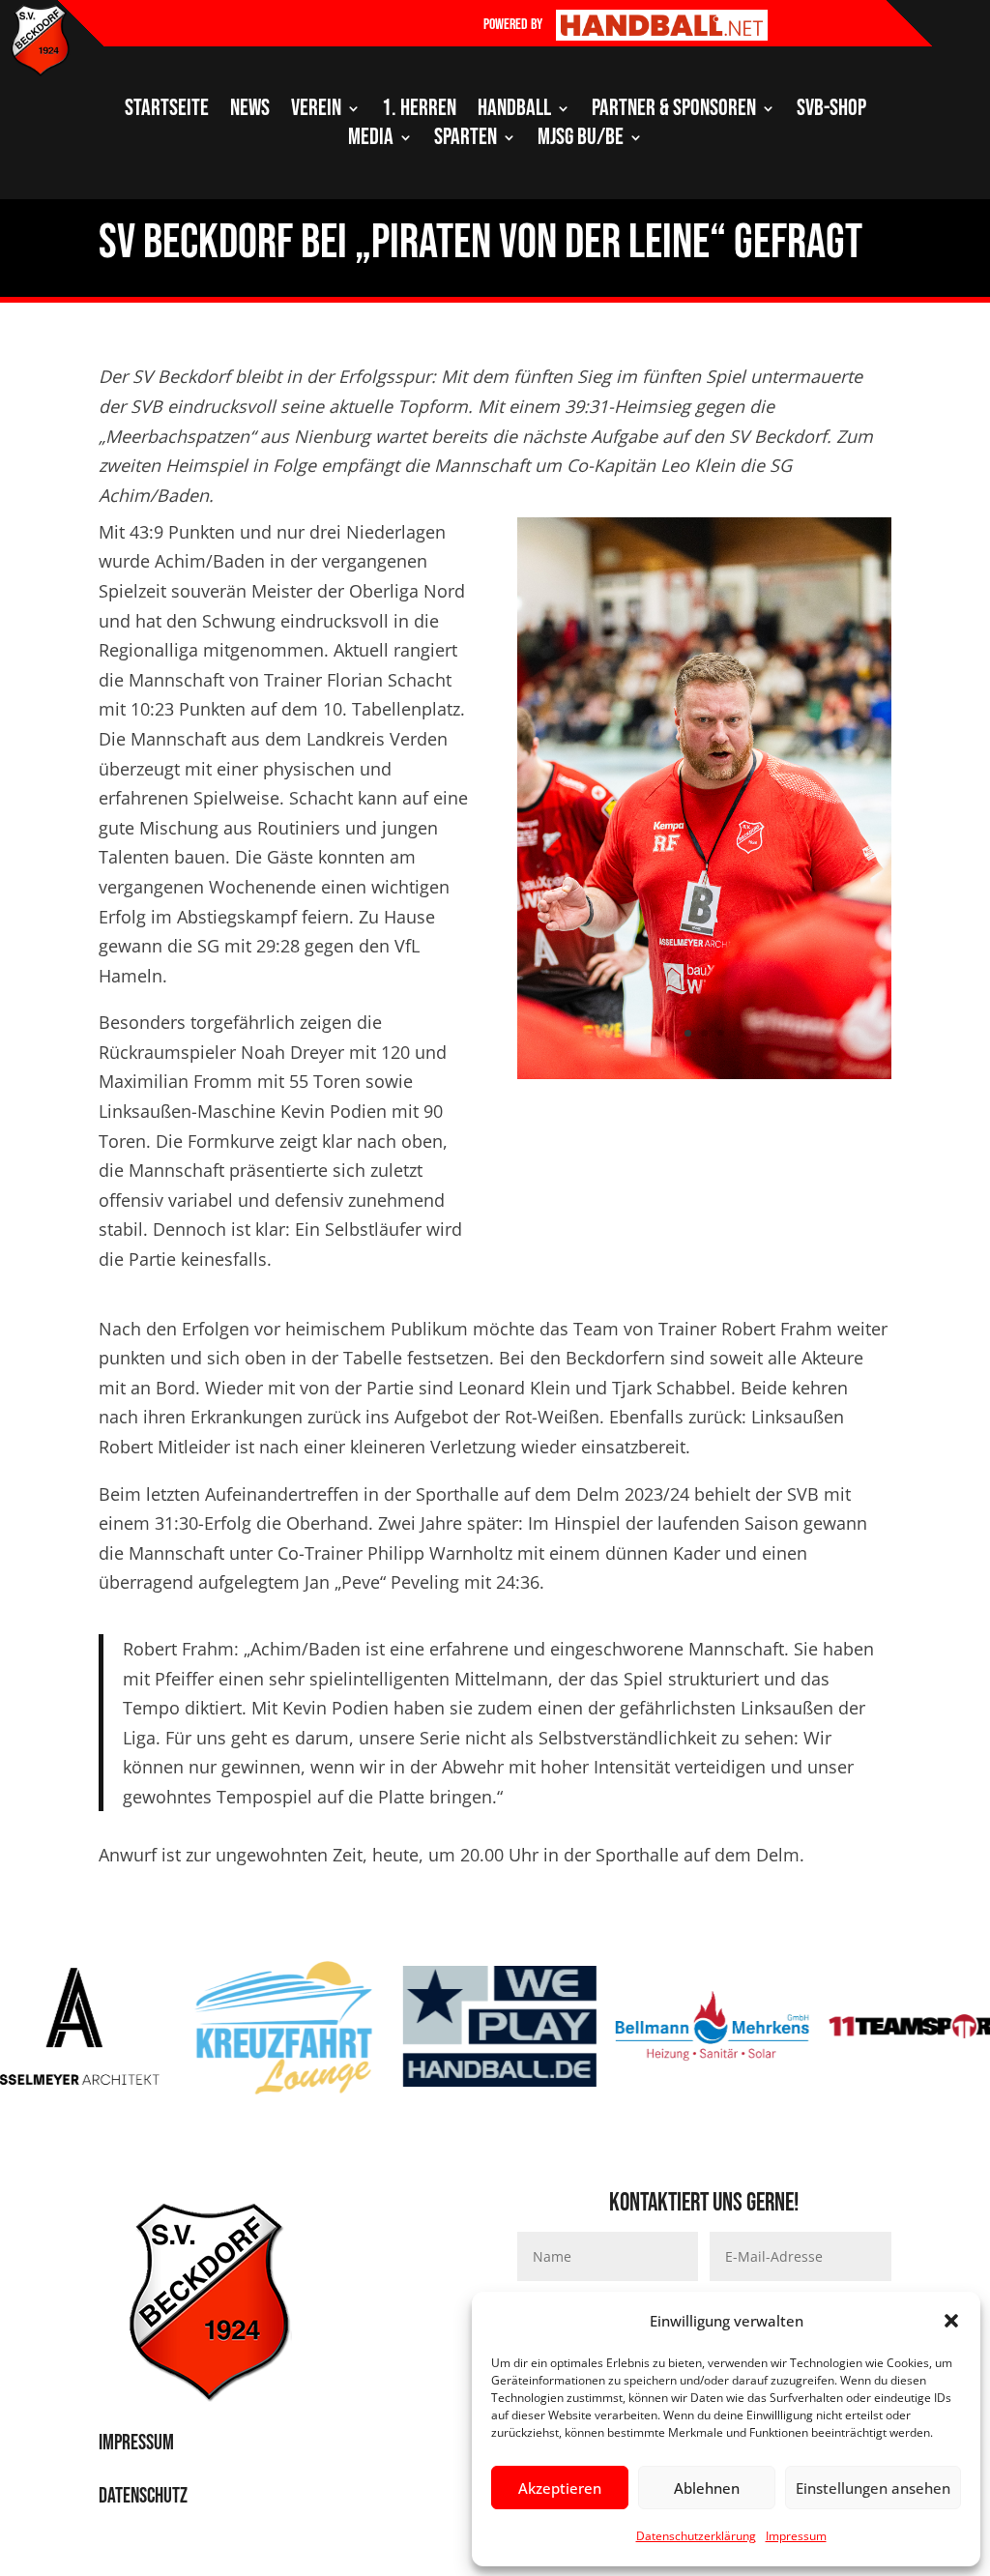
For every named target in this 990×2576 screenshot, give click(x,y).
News (250, 112)
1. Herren (419, 112)
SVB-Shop (831, 112)
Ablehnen (707, 2488)
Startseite (167, 112)
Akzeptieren (560, 2488)
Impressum (796, 2536)
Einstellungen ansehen (873, 2488)
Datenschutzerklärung (696, 2536)
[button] (951, 2321)
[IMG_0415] (704, 1072)
